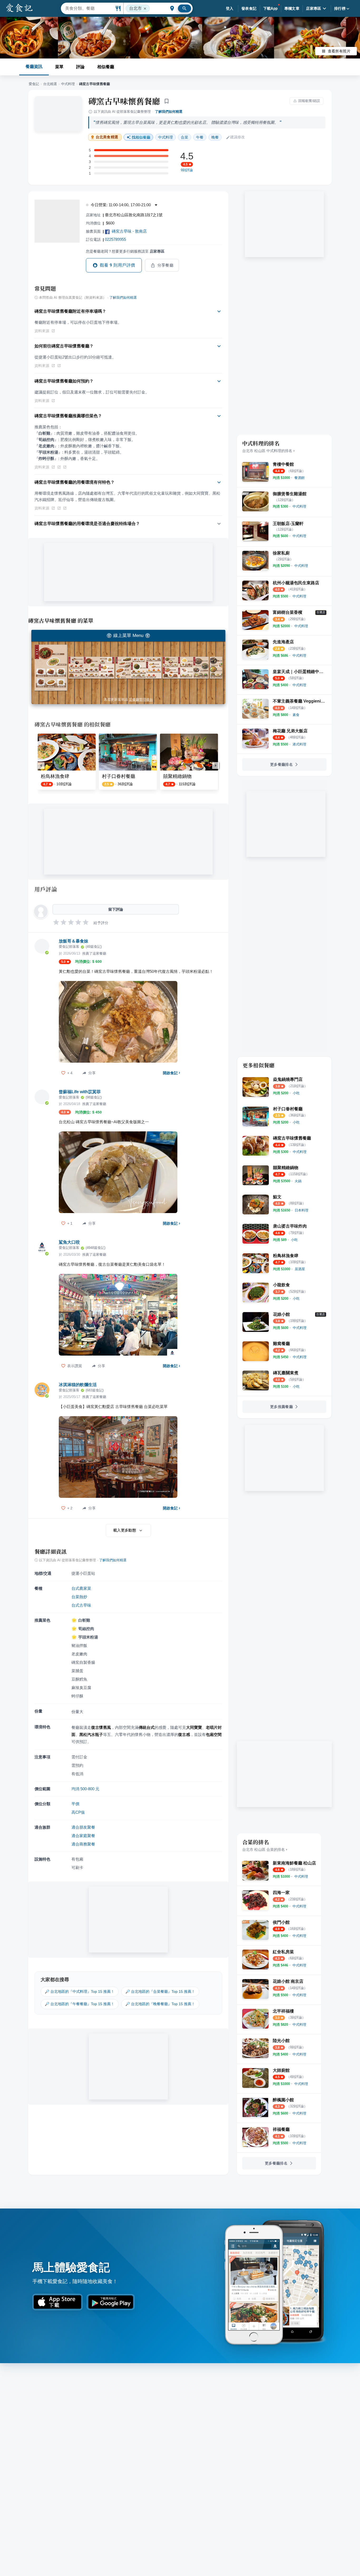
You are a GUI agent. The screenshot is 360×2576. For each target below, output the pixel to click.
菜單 (59, 67)
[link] (300, 478)
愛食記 (34, 84)
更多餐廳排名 (281, 764)
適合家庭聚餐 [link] (83, 1836)
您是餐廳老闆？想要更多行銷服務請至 (125, 251)
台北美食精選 (107, 137)
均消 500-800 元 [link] (85, 1789)
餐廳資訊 (34, 67)
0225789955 (115, 239)
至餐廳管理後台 (141, 700)
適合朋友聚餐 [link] (83, 1827)
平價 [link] (75, 1804)
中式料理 (68, 84)
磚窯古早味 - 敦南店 (129, 231)
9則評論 (187, 170)
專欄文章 (292, 8)
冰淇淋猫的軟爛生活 (78, 1385)
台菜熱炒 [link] (79, 1597)
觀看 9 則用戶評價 (118, 265)
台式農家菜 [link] (81, 1588)
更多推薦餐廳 (281, 1407)
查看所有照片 (339, 51)
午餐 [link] (200, 137)
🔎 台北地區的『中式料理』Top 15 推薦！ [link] (80, 1991)
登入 (230, 8)
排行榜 (340, 8)
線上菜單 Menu (128, 636)
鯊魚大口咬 (69, 1242)
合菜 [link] (184, 137)
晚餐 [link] (215, 137)
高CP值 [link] (78, 1812)
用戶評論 (46, 889)
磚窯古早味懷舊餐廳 (124, 101)
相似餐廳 (106, 67)
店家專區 (314, 8)
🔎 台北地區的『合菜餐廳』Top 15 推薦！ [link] (160, 1991)
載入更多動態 (125, 1530)
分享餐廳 (166, 265)
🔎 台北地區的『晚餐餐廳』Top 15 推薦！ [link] (160, 2004)
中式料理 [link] (166, 137)
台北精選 (50, 84)
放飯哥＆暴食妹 (74, 941)
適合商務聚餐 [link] (83, 1844)
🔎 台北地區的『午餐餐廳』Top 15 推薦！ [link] (80, 2004)
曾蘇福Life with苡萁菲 (80, 1092)
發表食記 (249, 8)
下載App (271, 8)
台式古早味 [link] (81, 1605)
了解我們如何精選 (169, 112)
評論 (80, 67)
